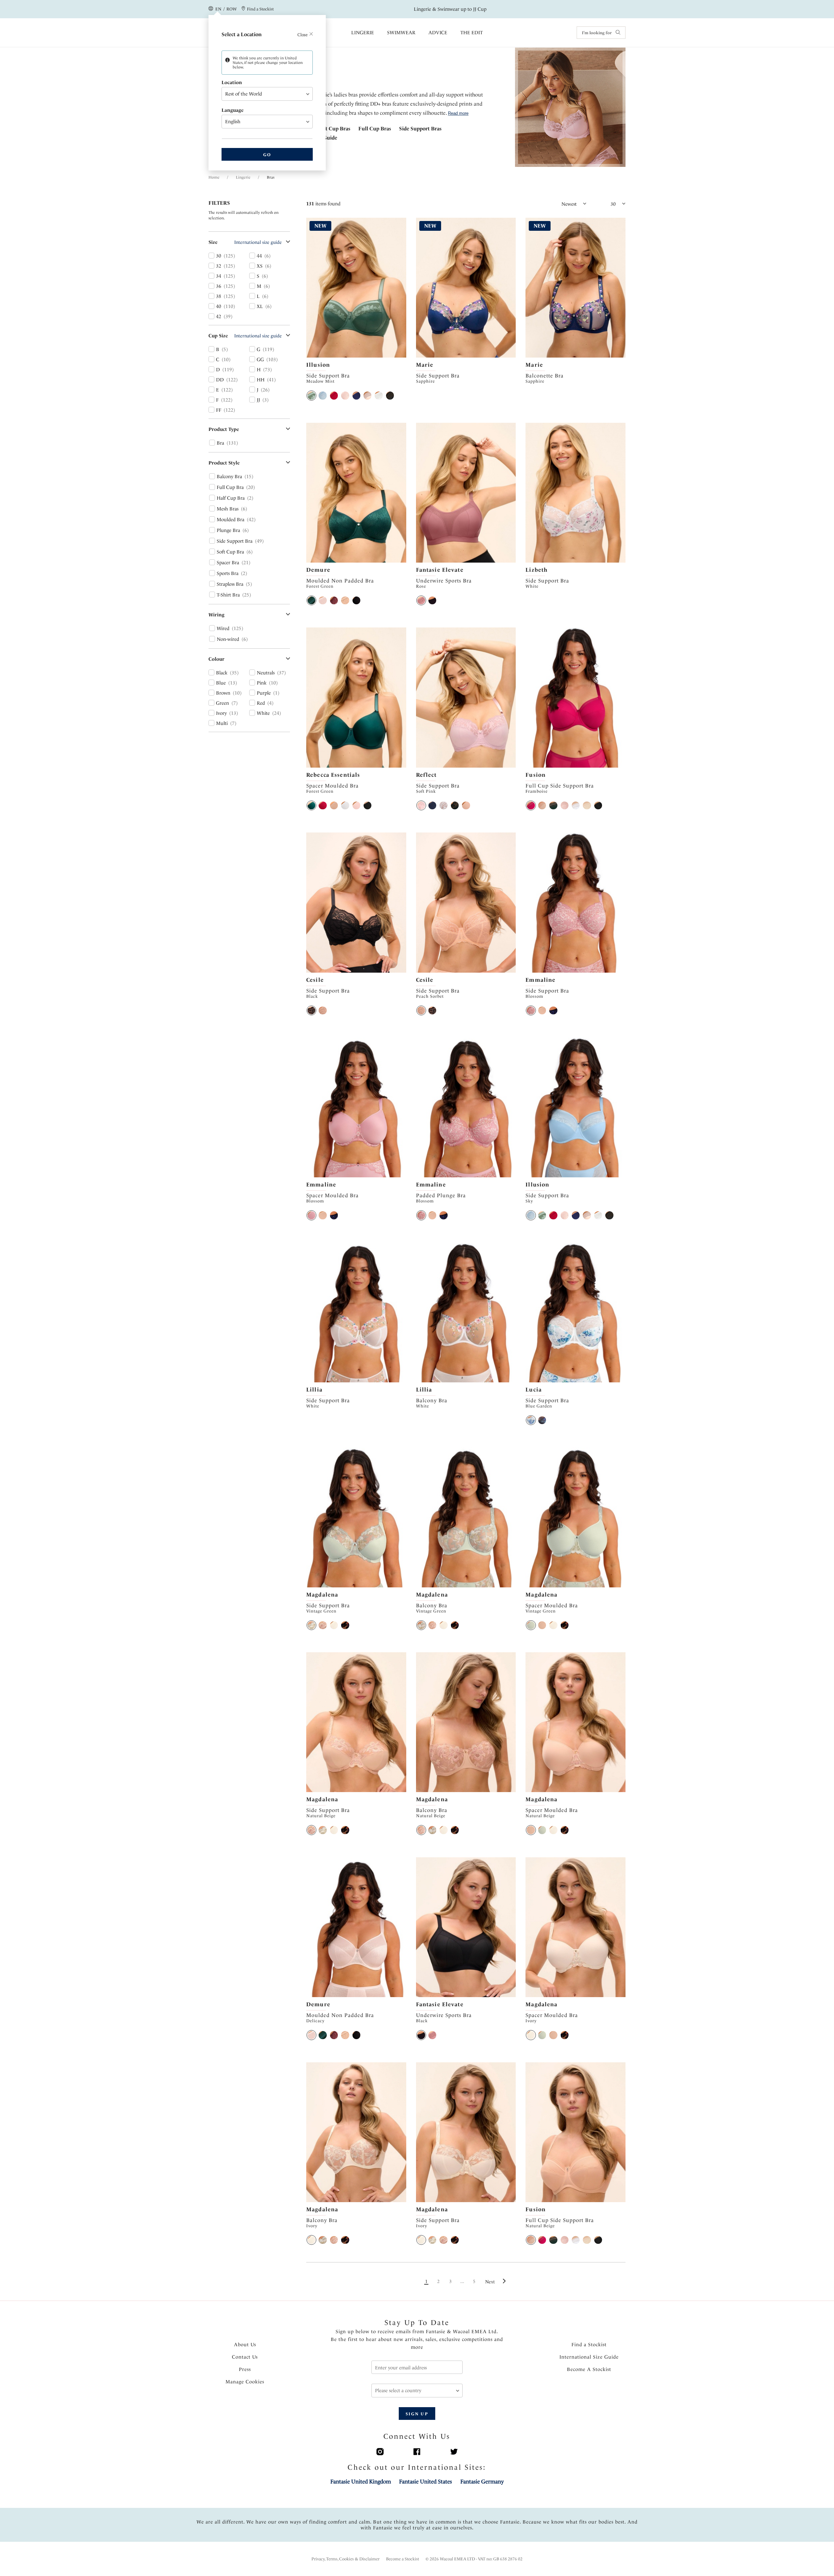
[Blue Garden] (531, 1420)
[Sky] (323, 395)
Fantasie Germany (482, 2481)
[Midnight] (553, 1010)
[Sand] (587, 805)
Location (232, 82)
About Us (245, 2345)
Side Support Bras (420, 129)
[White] (379, 395)
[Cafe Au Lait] (334, 805)
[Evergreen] (553, 805)
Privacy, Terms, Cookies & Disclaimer (345, 2559)
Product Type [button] (224, 429)
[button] (264, 94)
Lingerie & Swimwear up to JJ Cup (450, 9)
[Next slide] (402, 288)
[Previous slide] (311, 288)
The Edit (472, 33)
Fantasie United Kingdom (361, 2481)
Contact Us (245, 2357)
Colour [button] (216, 659)
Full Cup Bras (375, 129)
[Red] (334, 395)
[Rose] (421, 600)
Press (245, 2369)
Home (214, 177)
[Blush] (345, 395)
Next (490, 2282)
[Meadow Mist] (311, 395)
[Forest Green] (311, 600)
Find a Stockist (589, 2345)
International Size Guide (589, 2357)
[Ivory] (334, 1625)
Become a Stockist (403, 2559)
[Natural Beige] (367, 395)
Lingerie (363, 33)
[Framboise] (531, 805)
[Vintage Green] (311, 1625)
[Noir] (345, 1625)
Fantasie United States (425, 2481)
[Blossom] (531, 1010)
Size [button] (213, 242)
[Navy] (356, 395)
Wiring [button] (216, 615)
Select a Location (265, 34)
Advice (438, 33)
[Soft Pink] (421, 805)
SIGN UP (417, 2414)
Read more (458, 113)
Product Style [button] (224, 463)
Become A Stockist (589, 2369)
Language (233, 110)
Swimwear (401, 33)
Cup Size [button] (218, 336)
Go (267, 155)
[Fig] (334, 600)
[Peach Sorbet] (323, 1010)
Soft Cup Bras (334, 129)
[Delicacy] (323, 600)
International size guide (258, 242)
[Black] (390, 395)
